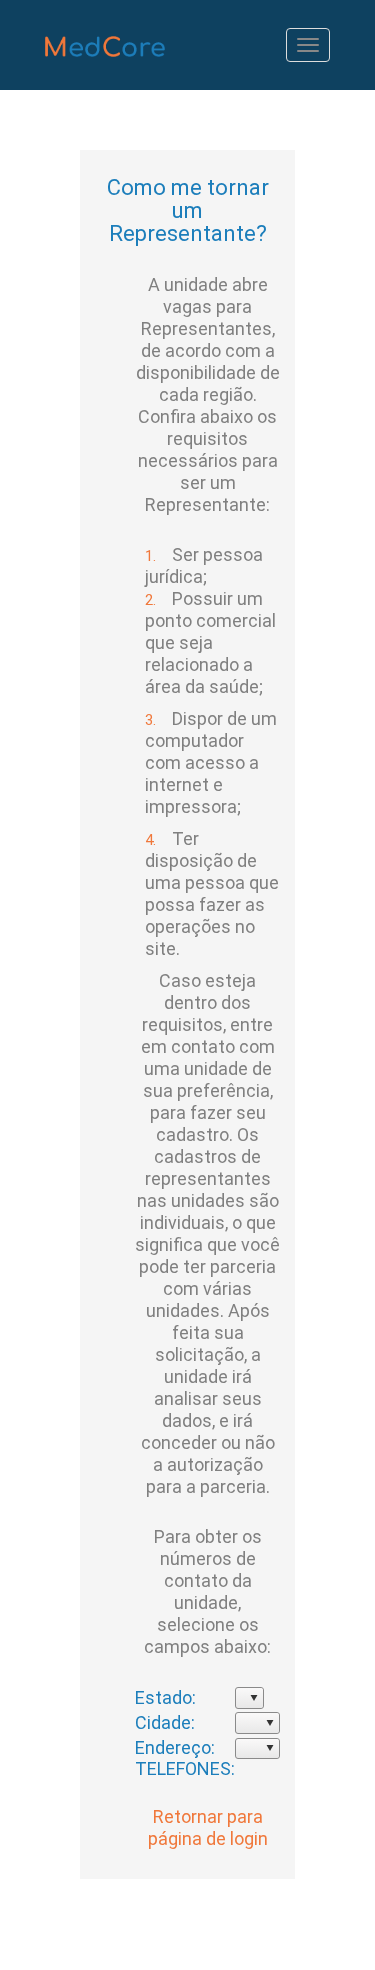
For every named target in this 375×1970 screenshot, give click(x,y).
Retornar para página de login (208, 1827)
